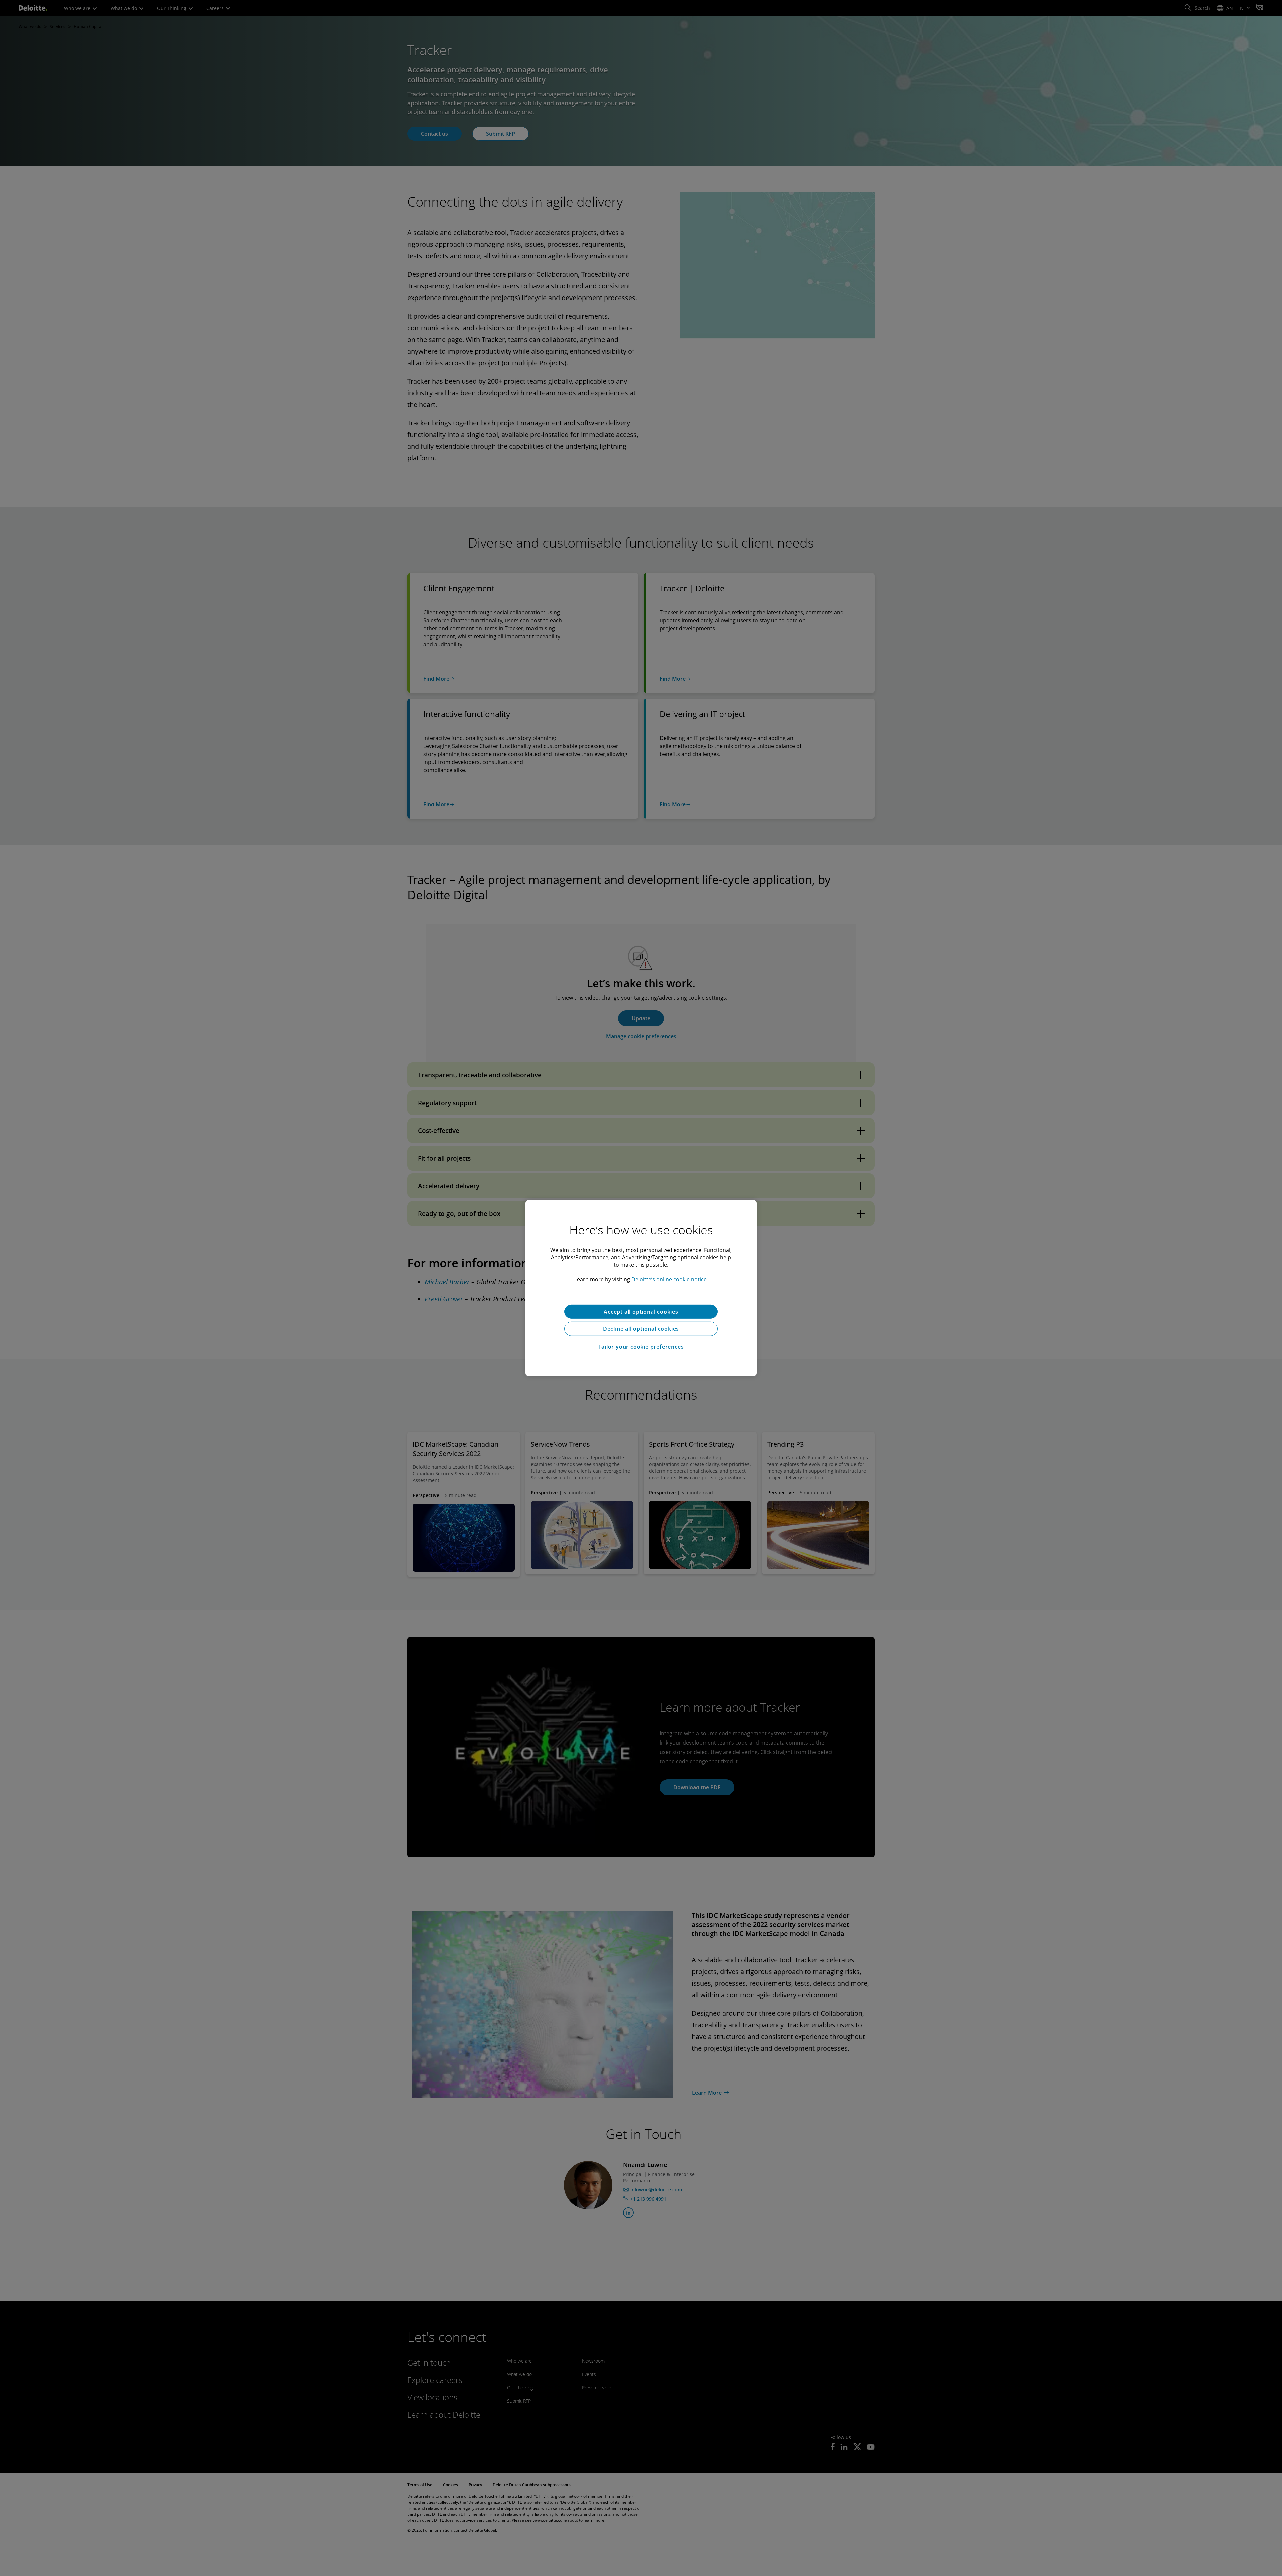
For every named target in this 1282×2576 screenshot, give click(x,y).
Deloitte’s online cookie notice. (670, 1279)
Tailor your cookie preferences (641, 1347)
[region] (641, 1288)
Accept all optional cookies (641, 1311)
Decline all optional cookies (641, 1329)
